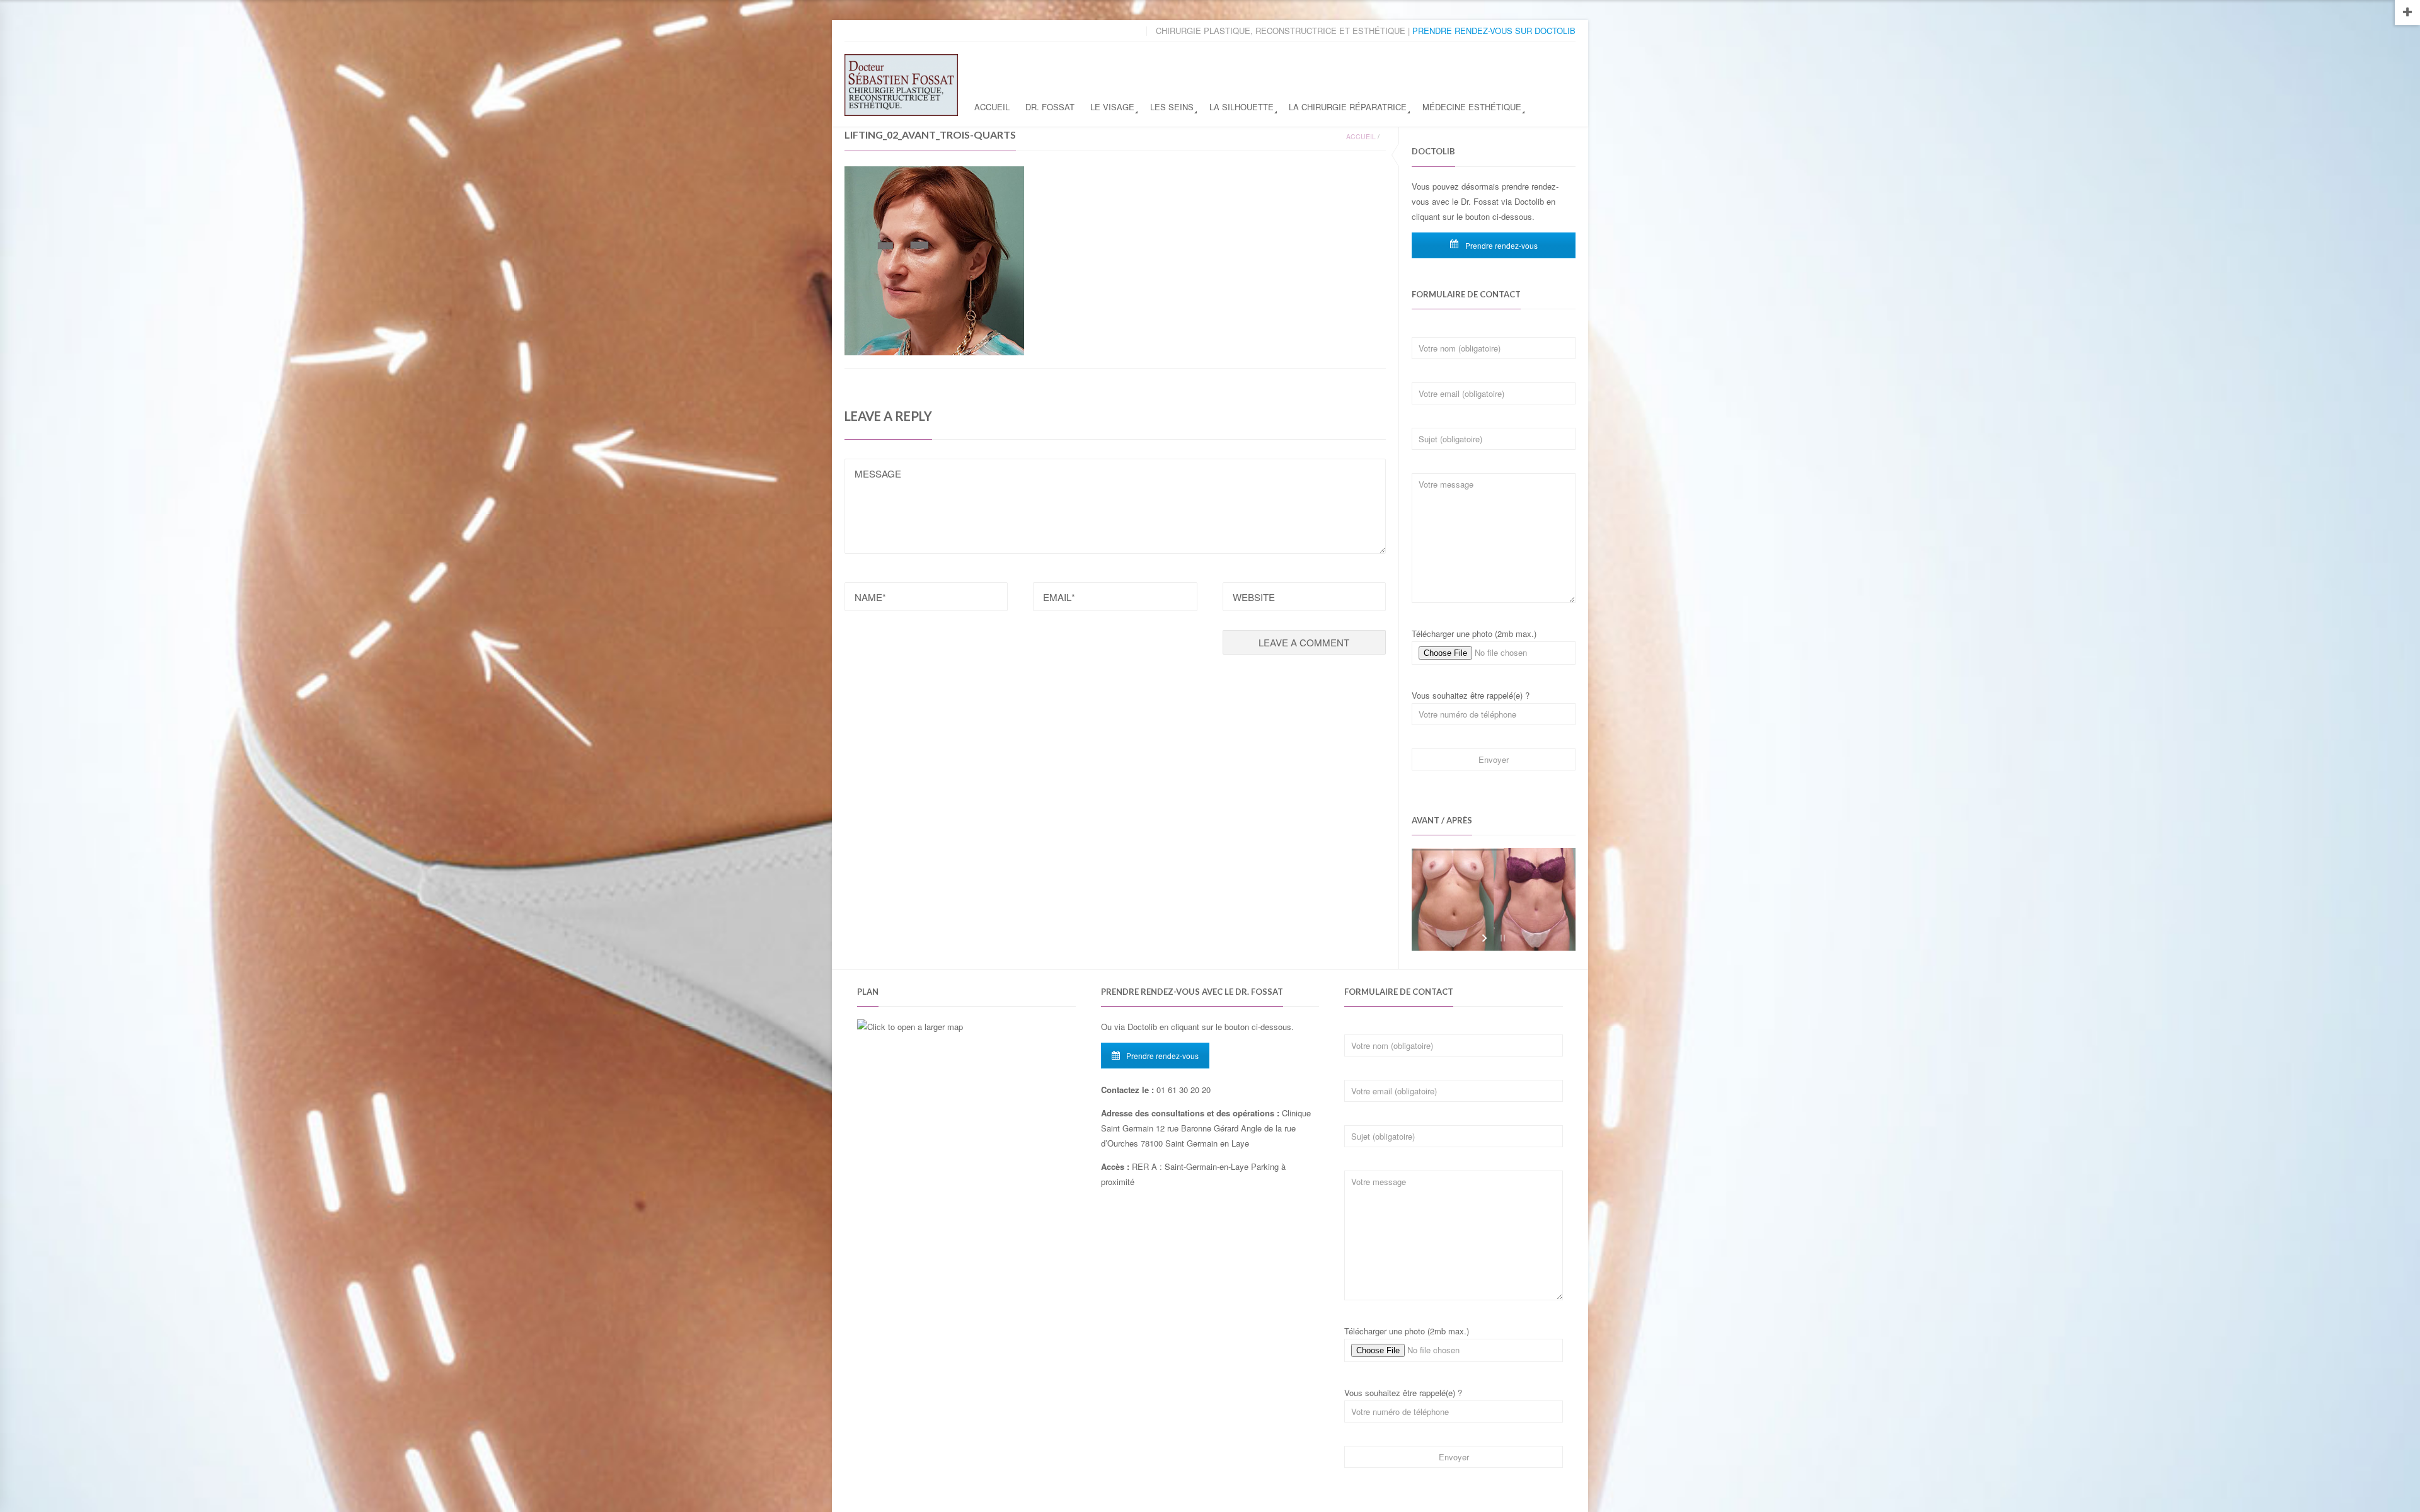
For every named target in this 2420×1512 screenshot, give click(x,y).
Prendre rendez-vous (1501, 245)
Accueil (992, 107)
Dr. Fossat (1050, 107)
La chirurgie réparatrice (1348, 107)
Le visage (1112, 107)
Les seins (1172, 107)
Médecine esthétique (1472, 107)
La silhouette (1242, 107)
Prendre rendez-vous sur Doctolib (1494, 31)
